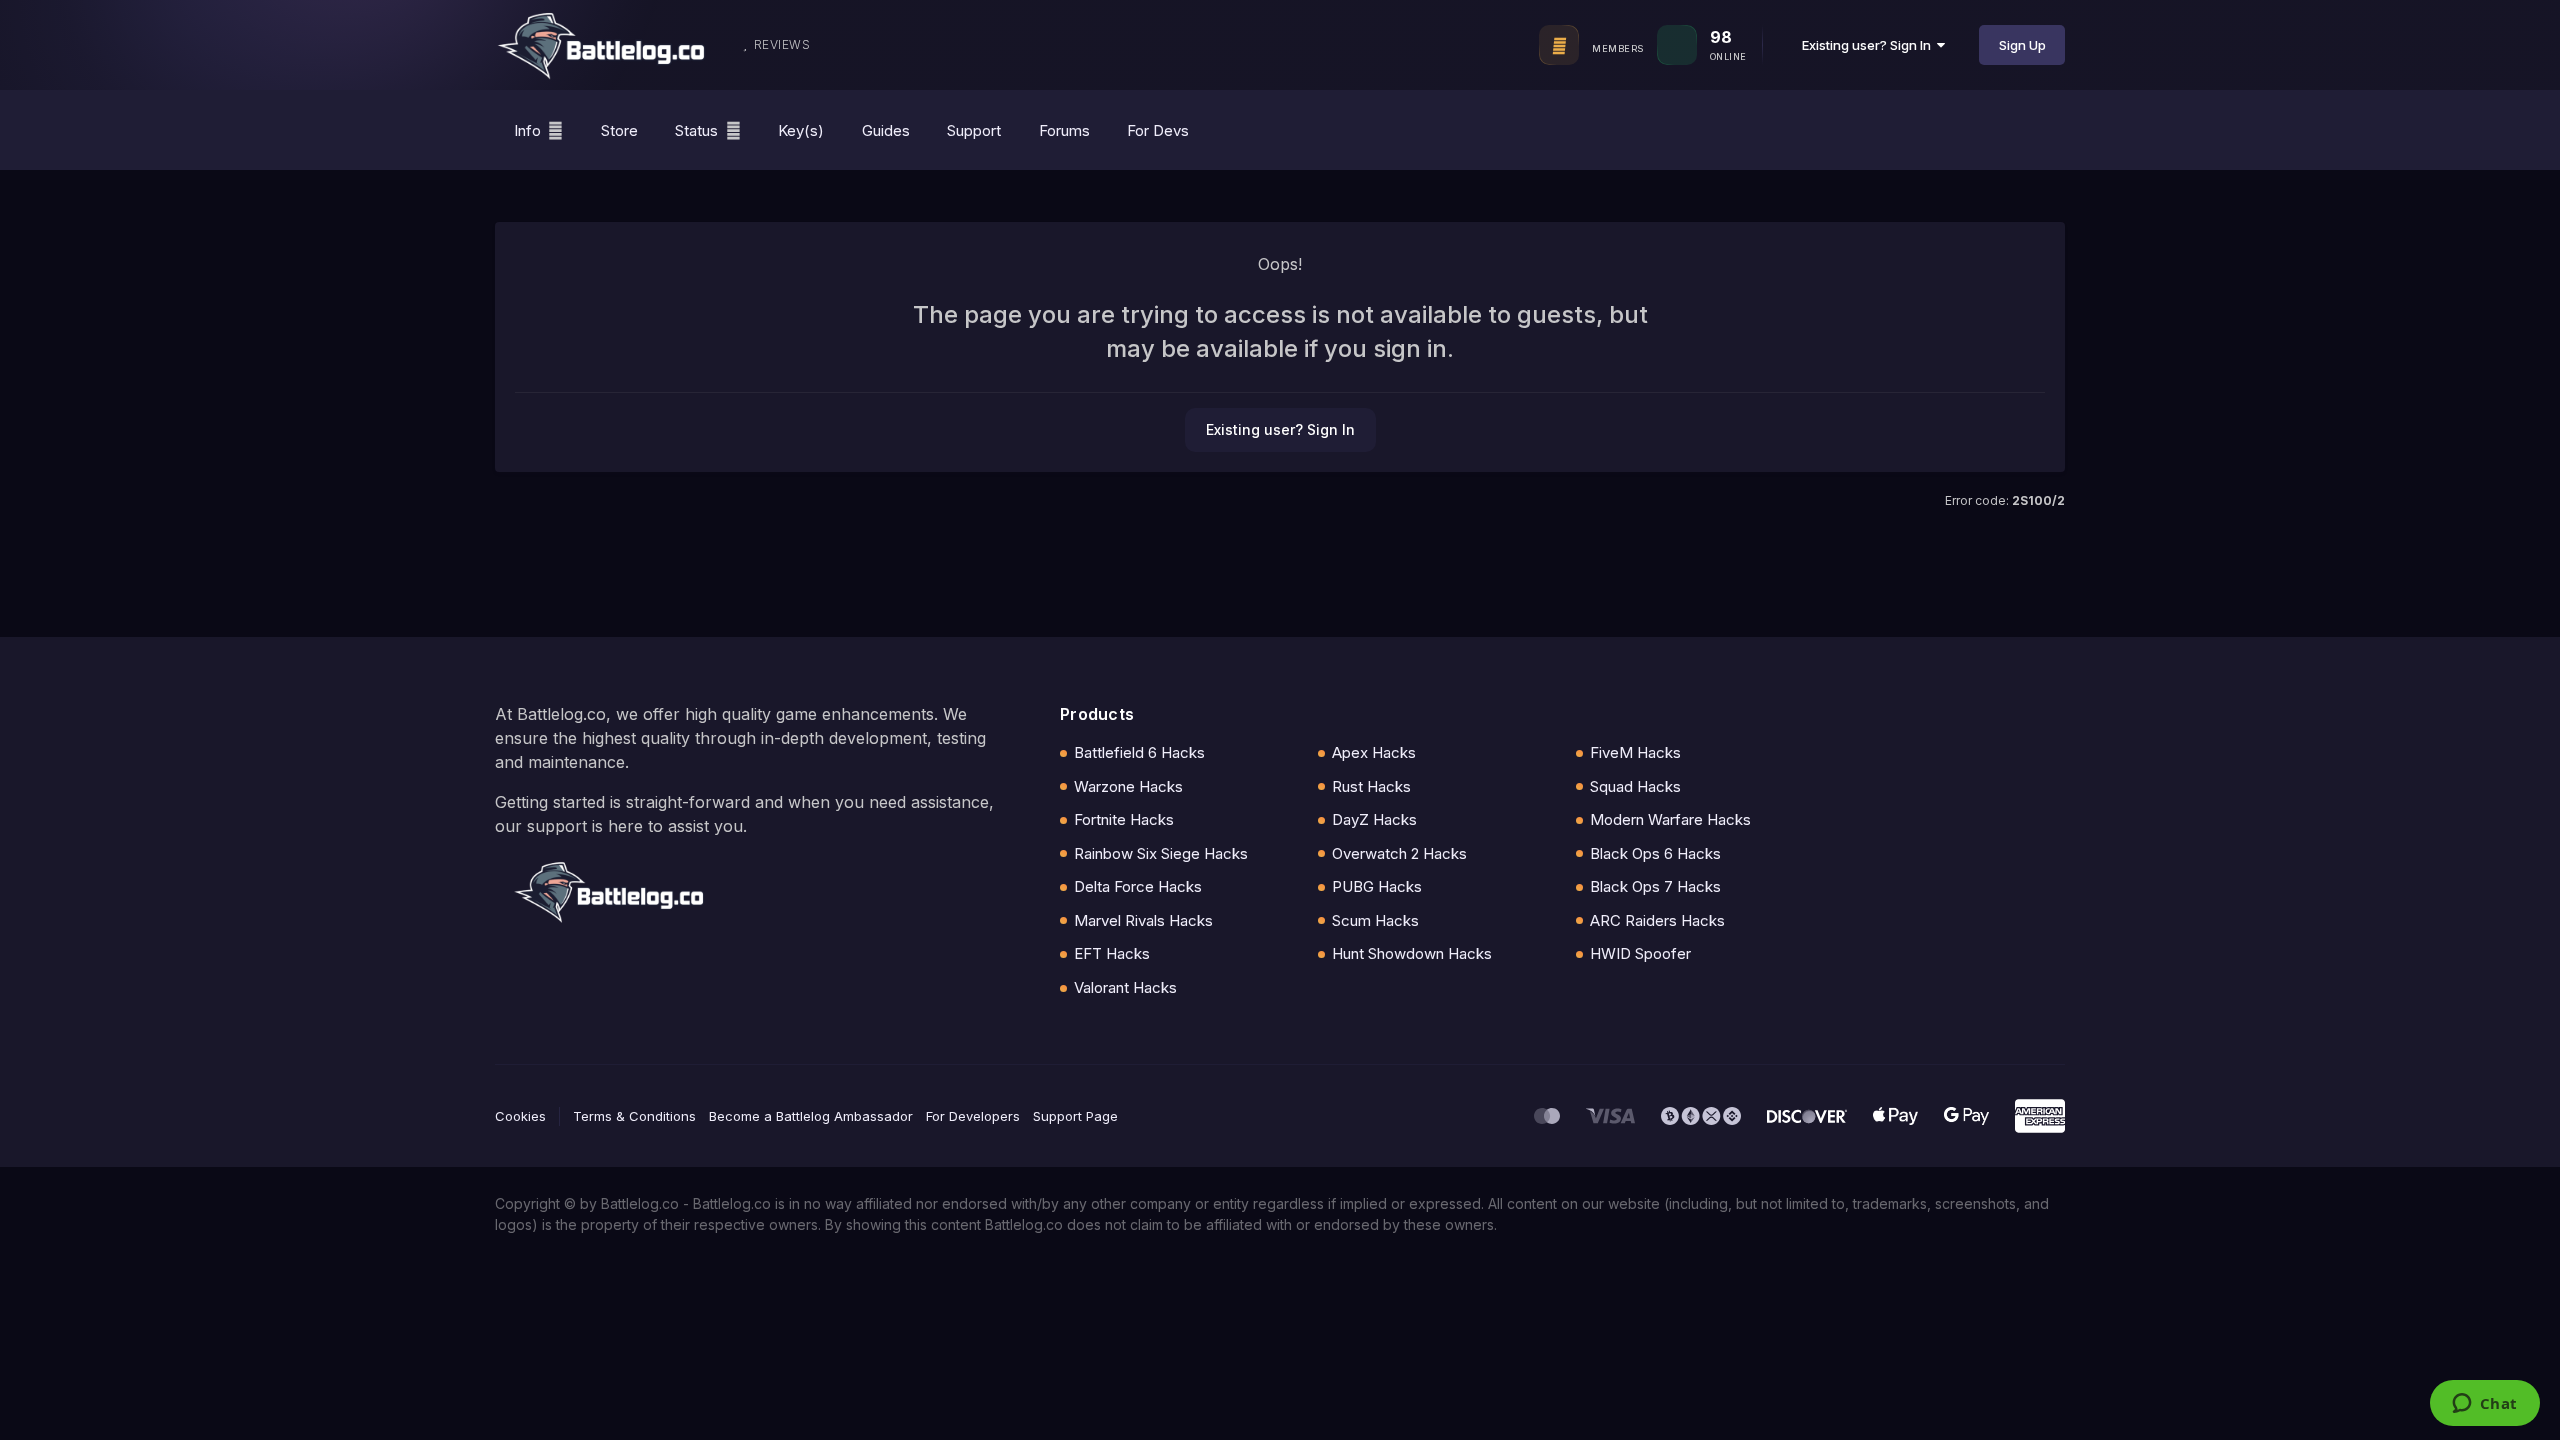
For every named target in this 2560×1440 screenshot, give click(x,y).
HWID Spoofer (1640, 953)
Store (619, 130)
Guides (886, 130)
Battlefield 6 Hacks (1139, 752)
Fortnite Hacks (1124, 819)
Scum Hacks (1375, 920)
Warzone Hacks (1128, 786)
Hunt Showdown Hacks (1412, 953)
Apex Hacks (1374, 752)
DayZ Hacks (1374, 819)
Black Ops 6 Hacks (1655, 853)
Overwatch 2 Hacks (1399, 853)
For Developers (973, 1116)
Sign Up (2022, 45)
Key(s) (801, 130)
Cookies (520, 1116)
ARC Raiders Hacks (1657, 920)
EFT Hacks (1112, 953)
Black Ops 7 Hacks (1655, 886)
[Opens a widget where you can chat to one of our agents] (2484, 1405)
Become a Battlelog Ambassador (811, 1116)
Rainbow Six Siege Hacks (1161, 853)
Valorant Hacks (1125, 987)
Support (974, 130)
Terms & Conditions (634, 1116)
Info (527, 130)
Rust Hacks (1371, 786)
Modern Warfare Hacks (1670, 819)
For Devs (1158, 130)
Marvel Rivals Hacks (1143, 920)
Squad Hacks (1635, 786)
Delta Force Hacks (1138, 886)
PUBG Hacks (1377, 886)
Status (696, 130)
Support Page (1075, 1116)
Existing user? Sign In (1869, 45)
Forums (1064, 130)
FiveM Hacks (1635, 752)
